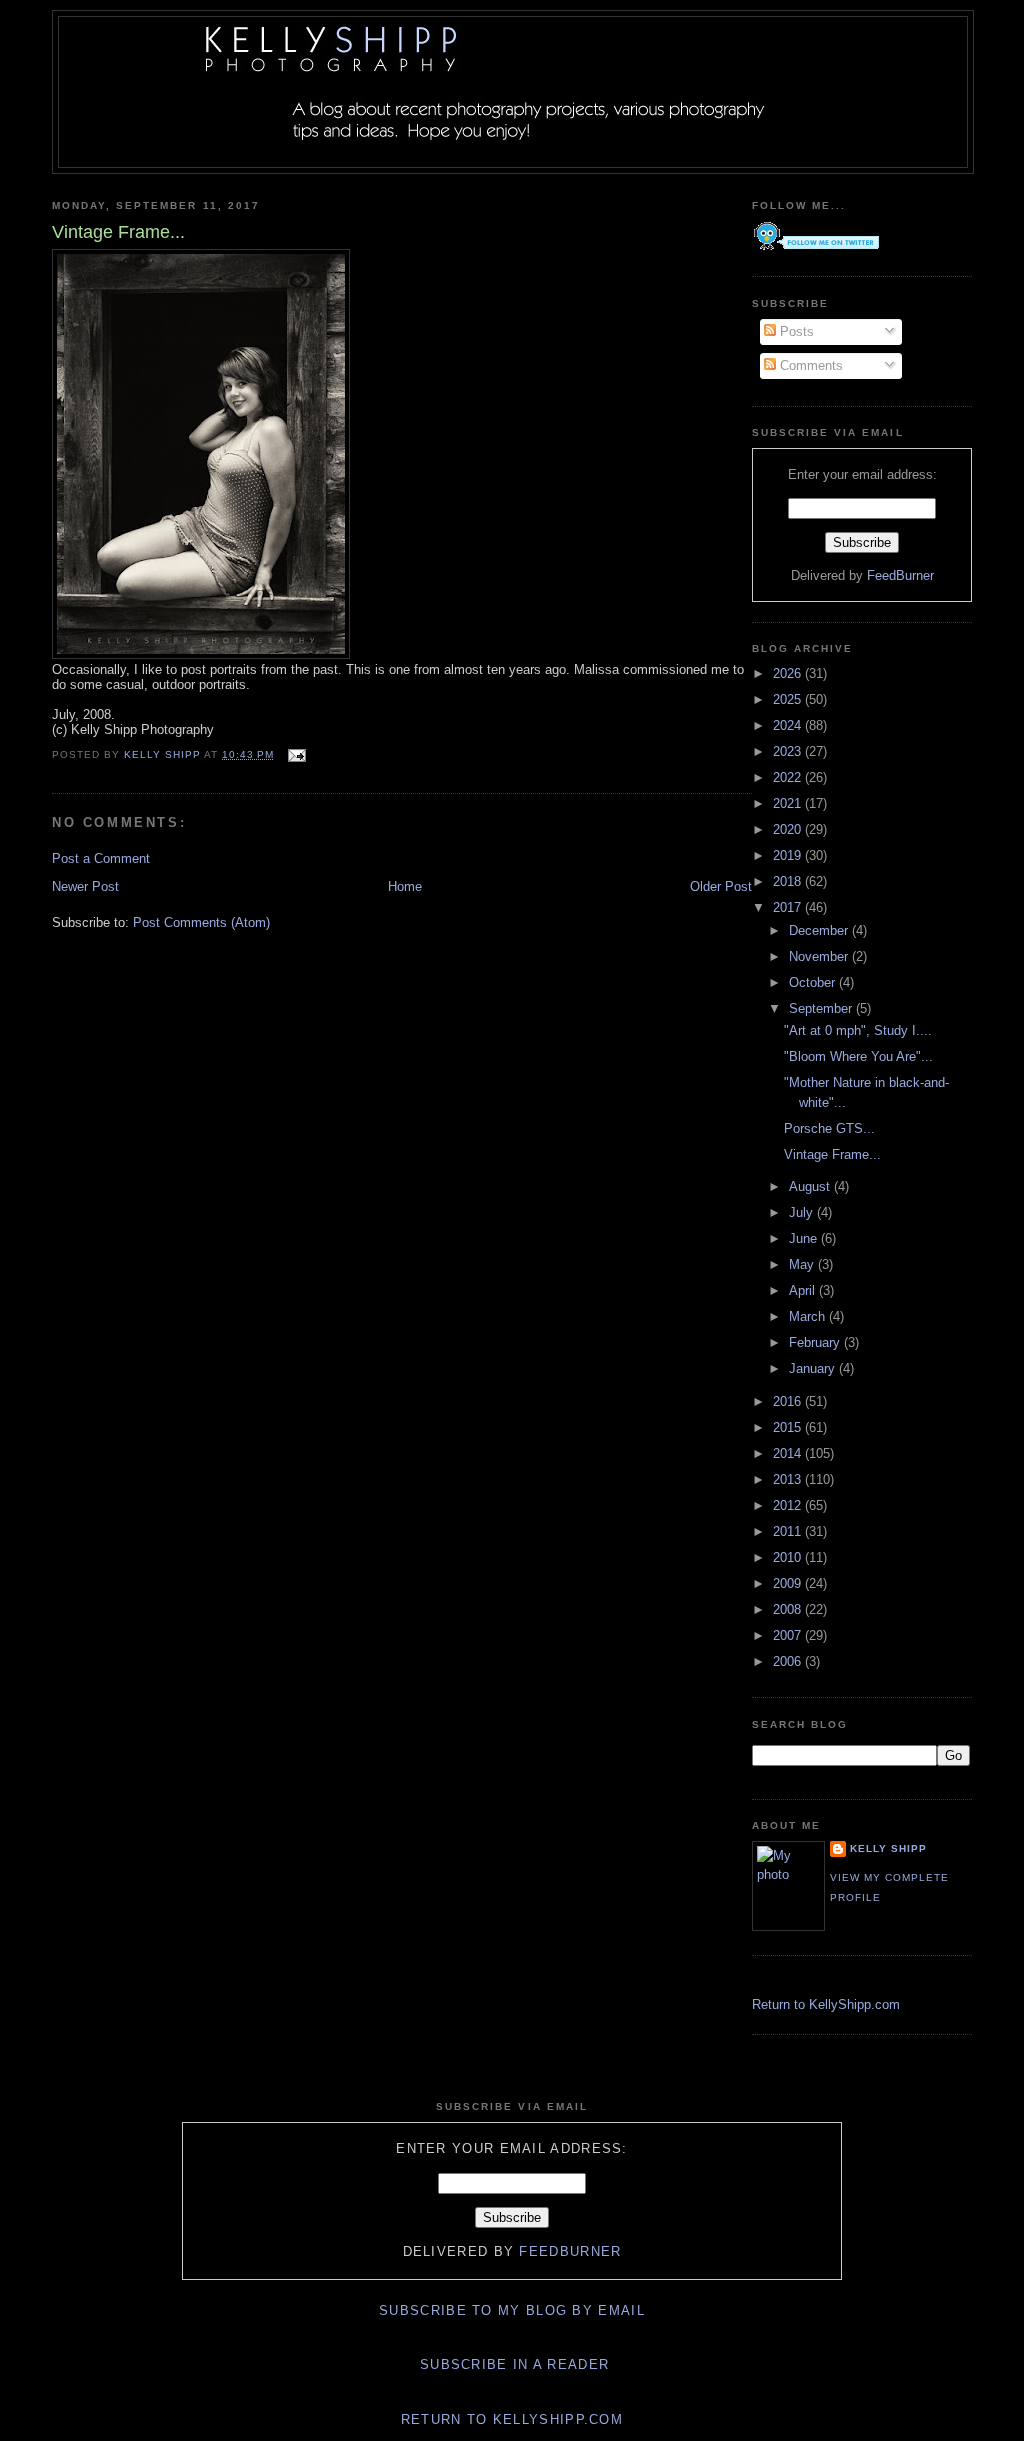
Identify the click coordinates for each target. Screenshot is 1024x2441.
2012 (789, 1505)
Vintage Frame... (832, 1154)
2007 (789, 1635)
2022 (789, 777)
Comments (809, 365)
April (804, 1290)
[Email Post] (296, 754)
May (803, 1264)
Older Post (721, 886)
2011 (789, 1531)
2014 (789, 1453)
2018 (789, 881)
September (822, 1008)
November (820, 956)
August (811, 1186)
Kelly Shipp (888, 1848)
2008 (789, 1609)
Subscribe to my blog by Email (512, 2310)
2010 (789, 1557)
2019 (789, 855)
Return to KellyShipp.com (826, 2004)
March (809, 1316)
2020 (789, 829)
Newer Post (85, 886)
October (814, 982)
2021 (789, 803)
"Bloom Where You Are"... (858, 1056)
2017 (789, 907)
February (816, 1342)
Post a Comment (101, 858)
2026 (789, 673)
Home (405, 886)
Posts (795, 331)
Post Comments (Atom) (201, 922)
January (814, 1368)
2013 (789, 1479)
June (805, 1238)
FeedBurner (900, 575)
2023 (789, 751)
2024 (789, 725)
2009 (789, 1583)
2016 (789, 1401)
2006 (789, 1661)
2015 (789, 1427)
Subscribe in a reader (514, 2364)
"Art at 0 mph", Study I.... (858, 1030)
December (820, 930)
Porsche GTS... (829, 1128)
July (803, 1212)
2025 (789, 699)
